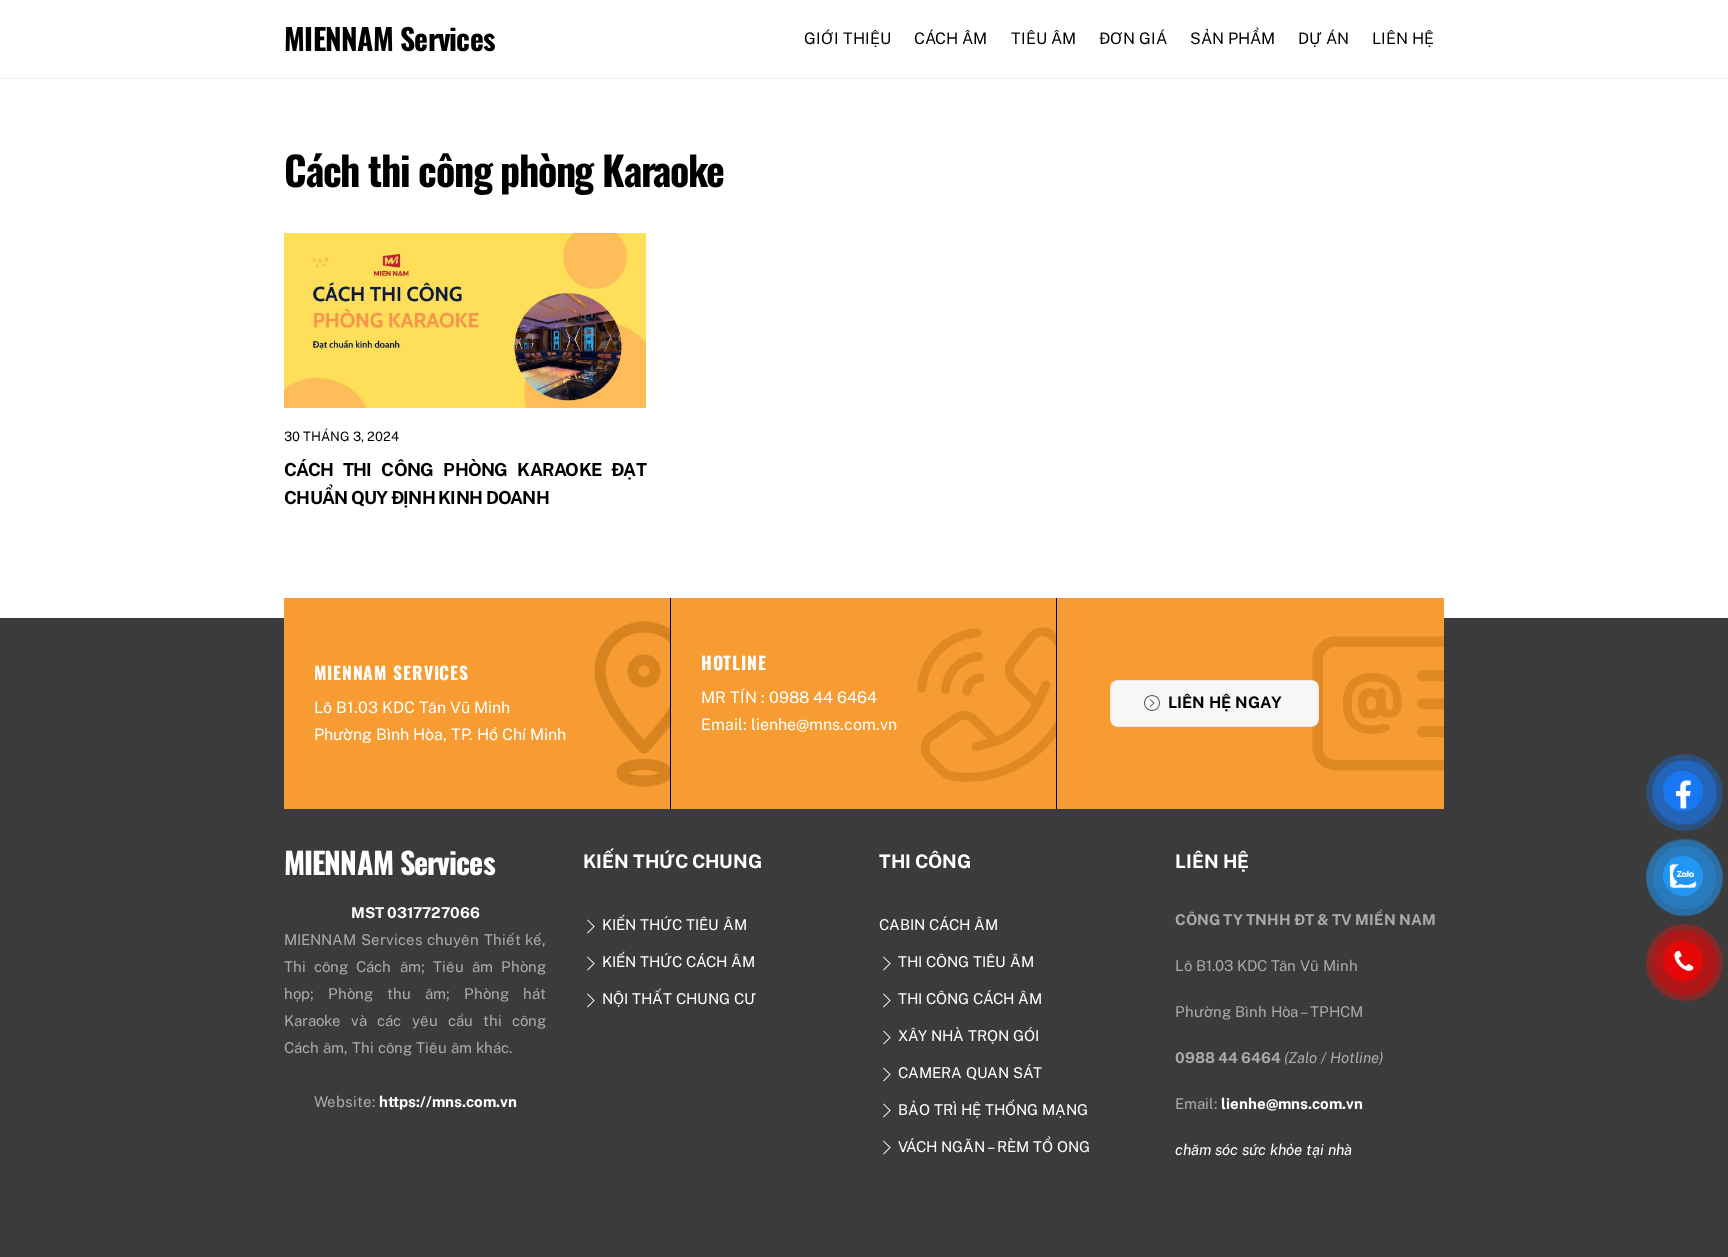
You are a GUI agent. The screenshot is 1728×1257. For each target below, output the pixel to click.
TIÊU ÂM (1043, 38)
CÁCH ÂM (950, 38)
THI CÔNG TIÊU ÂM (964, 961)
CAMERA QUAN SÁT (968, 1072)
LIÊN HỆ (1403, 38)
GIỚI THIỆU (847, 38)
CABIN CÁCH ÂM (938, 924)
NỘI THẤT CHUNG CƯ (677, 998)
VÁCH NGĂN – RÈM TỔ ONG (992, 1146)
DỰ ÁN (1323, 38)
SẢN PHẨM (1232, 38)
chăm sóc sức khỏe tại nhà (1263, 1149)
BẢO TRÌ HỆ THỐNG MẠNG (991, 1109)
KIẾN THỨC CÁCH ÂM (676, 961)
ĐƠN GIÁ (1133, 38)
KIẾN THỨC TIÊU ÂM (672, 924)
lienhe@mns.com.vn (1292, 1103)
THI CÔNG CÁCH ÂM (968, 998)
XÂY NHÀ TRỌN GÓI (966, 1035)
